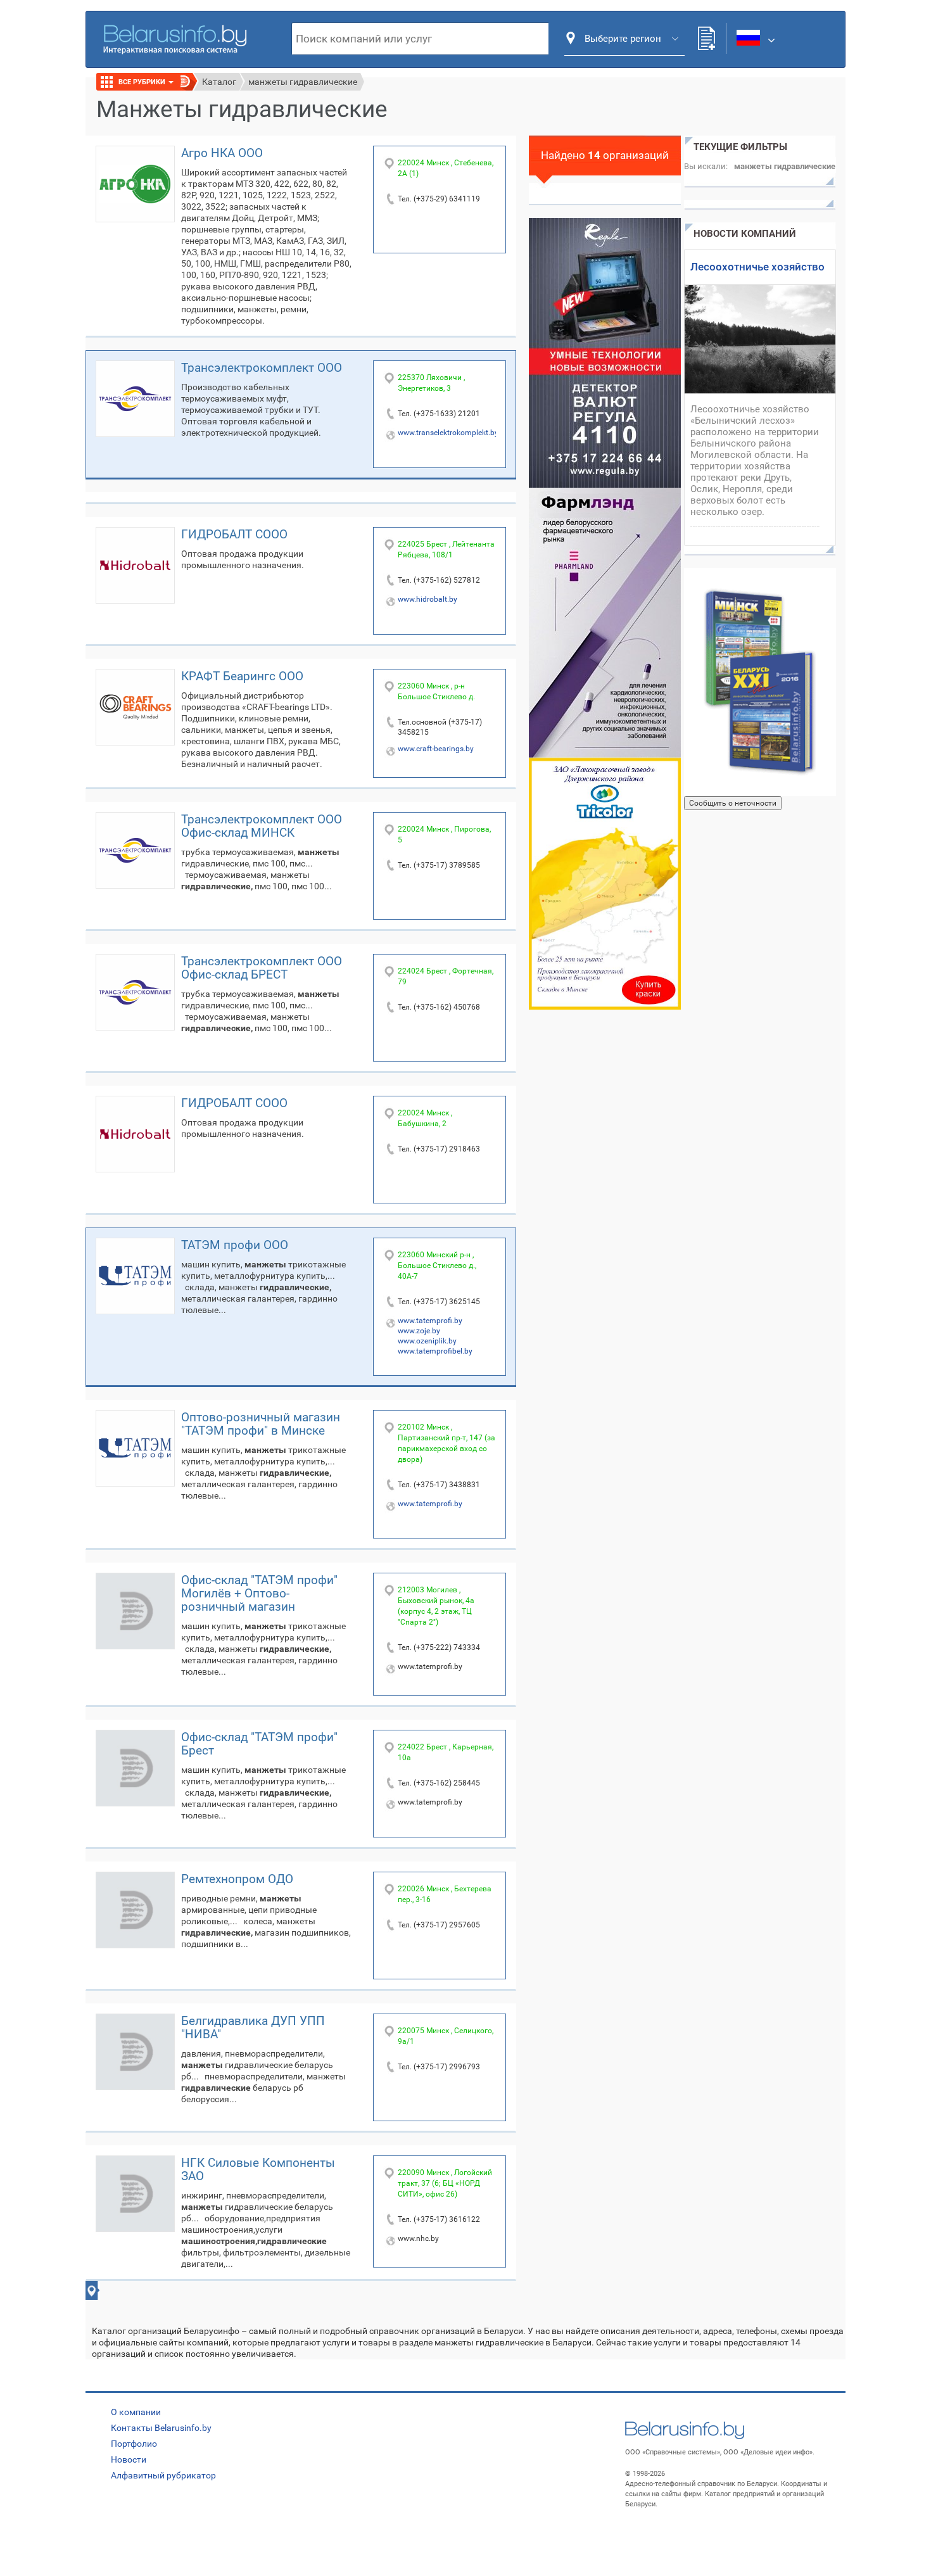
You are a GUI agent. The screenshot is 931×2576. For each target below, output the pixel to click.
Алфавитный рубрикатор (163, 2475)
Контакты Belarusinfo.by (161, 2428)
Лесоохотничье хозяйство (757, 267)
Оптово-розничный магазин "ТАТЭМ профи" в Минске (261, 1424)
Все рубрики (143, 82)
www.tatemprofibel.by (435, 1351)
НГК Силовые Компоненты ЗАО (258, 2169)
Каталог (219, 82)
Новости (129, 2459)
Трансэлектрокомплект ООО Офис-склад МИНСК (262, 826)
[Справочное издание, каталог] (760, 682)
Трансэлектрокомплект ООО (262, 368)
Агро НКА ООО (222, 153)
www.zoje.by (419, 1331)
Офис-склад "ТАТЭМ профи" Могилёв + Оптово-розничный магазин (259, 1593)
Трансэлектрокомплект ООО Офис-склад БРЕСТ (262, 968)
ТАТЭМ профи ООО (235, 1245)
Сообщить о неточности (733, 803)
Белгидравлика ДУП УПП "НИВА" (253, 2027)
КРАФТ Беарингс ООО (242, 676)
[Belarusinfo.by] (175, 38)
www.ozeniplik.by (427, 1341)
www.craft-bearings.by (436, 749)
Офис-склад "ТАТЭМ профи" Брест (259, 1744)
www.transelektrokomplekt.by (448, 433)
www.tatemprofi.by (430, 1321)
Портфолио (134, 2444)
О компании (136, 2412)
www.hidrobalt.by (427, 599)
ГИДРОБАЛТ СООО (234, 534)
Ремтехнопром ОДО (237, 1879)
